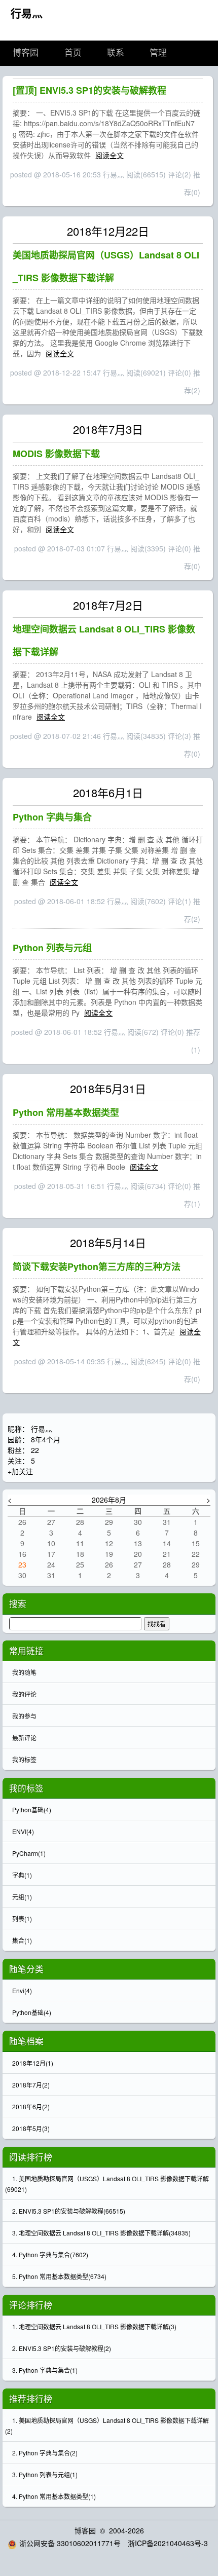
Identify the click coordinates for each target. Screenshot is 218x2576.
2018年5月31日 (108, 1088)
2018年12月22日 (108, 231)
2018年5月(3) (31, 2128)
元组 (22, 1897)
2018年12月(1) (33, 2063)
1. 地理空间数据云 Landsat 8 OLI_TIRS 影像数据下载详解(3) (94, 2326)
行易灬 (27, 13)
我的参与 (24, 1716)
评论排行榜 (31, 2305)
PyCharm (29, 1853)
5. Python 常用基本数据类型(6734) (59, 2276)
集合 (22, 1940)
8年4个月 (46, 1439)
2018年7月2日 (108, 605)
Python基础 (32, 1809)
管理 (158, 53)
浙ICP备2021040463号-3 (168, 2543)
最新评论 (24, 1738)
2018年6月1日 (108, 792)
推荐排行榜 (31, 2399)
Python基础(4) (32, 2012)
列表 (22, 1918)
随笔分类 (26, 1969)
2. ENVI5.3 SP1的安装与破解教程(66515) (69, 2211)
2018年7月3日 (108, 429)
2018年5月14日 (108, 1242)
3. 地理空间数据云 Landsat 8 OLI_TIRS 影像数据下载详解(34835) (101, 2233)
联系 (116, 53)
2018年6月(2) (31, 2106)
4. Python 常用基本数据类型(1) (54, 2496)
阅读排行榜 (31, 2157)
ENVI (23, 1831)
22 (35, 1450)
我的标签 (24, 1759)
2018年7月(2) (31, 2085)
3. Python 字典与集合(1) (45, 2370)
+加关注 (20, 1471)
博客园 (26, 53)
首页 (73, 53)
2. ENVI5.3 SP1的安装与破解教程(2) (62, 2348)
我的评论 (24, 1694)
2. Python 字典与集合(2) (45, 2453)
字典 (22, 1875)
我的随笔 (24, 1672)
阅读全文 (110, 155)
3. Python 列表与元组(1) (45, 2474)
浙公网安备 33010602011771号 (70, 2543)
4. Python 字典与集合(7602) (50, 2254)
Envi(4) (22, 1990)
